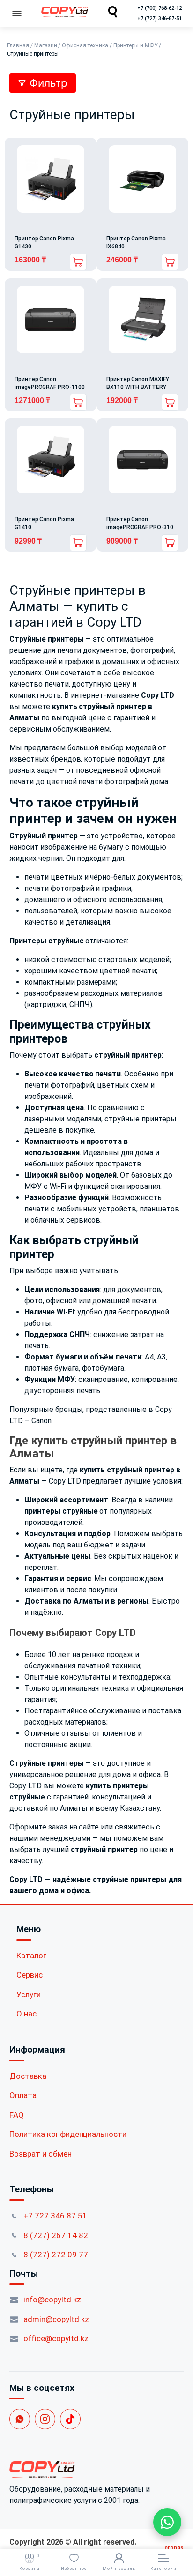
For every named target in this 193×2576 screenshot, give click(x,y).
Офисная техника (85, 45)
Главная (18, 45)
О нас (26, 2014)
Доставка (28, 2076)
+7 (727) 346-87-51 (160, 19)
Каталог (31, 1956)
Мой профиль (119, 2569)
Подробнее (78, 262)
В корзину (170, 262)
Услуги (29, 1994)
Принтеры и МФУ (136, 45)
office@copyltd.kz (56, 2338)
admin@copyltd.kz (56, 2319)
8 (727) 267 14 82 (56, 2235)
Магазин (46, 45)
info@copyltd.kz (52, 2300)
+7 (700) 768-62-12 (160, 8)
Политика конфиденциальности (68, 2134)
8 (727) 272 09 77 (56, 2255)
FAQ (17, 2115)
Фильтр (48, 83)
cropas (174, 2548)
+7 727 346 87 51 (55, 2216)
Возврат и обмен (41, 2154)
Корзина (30, 2562)
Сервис (30, 1975)
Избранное (74, 2569)
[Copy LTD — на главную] (96, 2470)
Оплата (23, 2095)
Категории (163, 2569)
